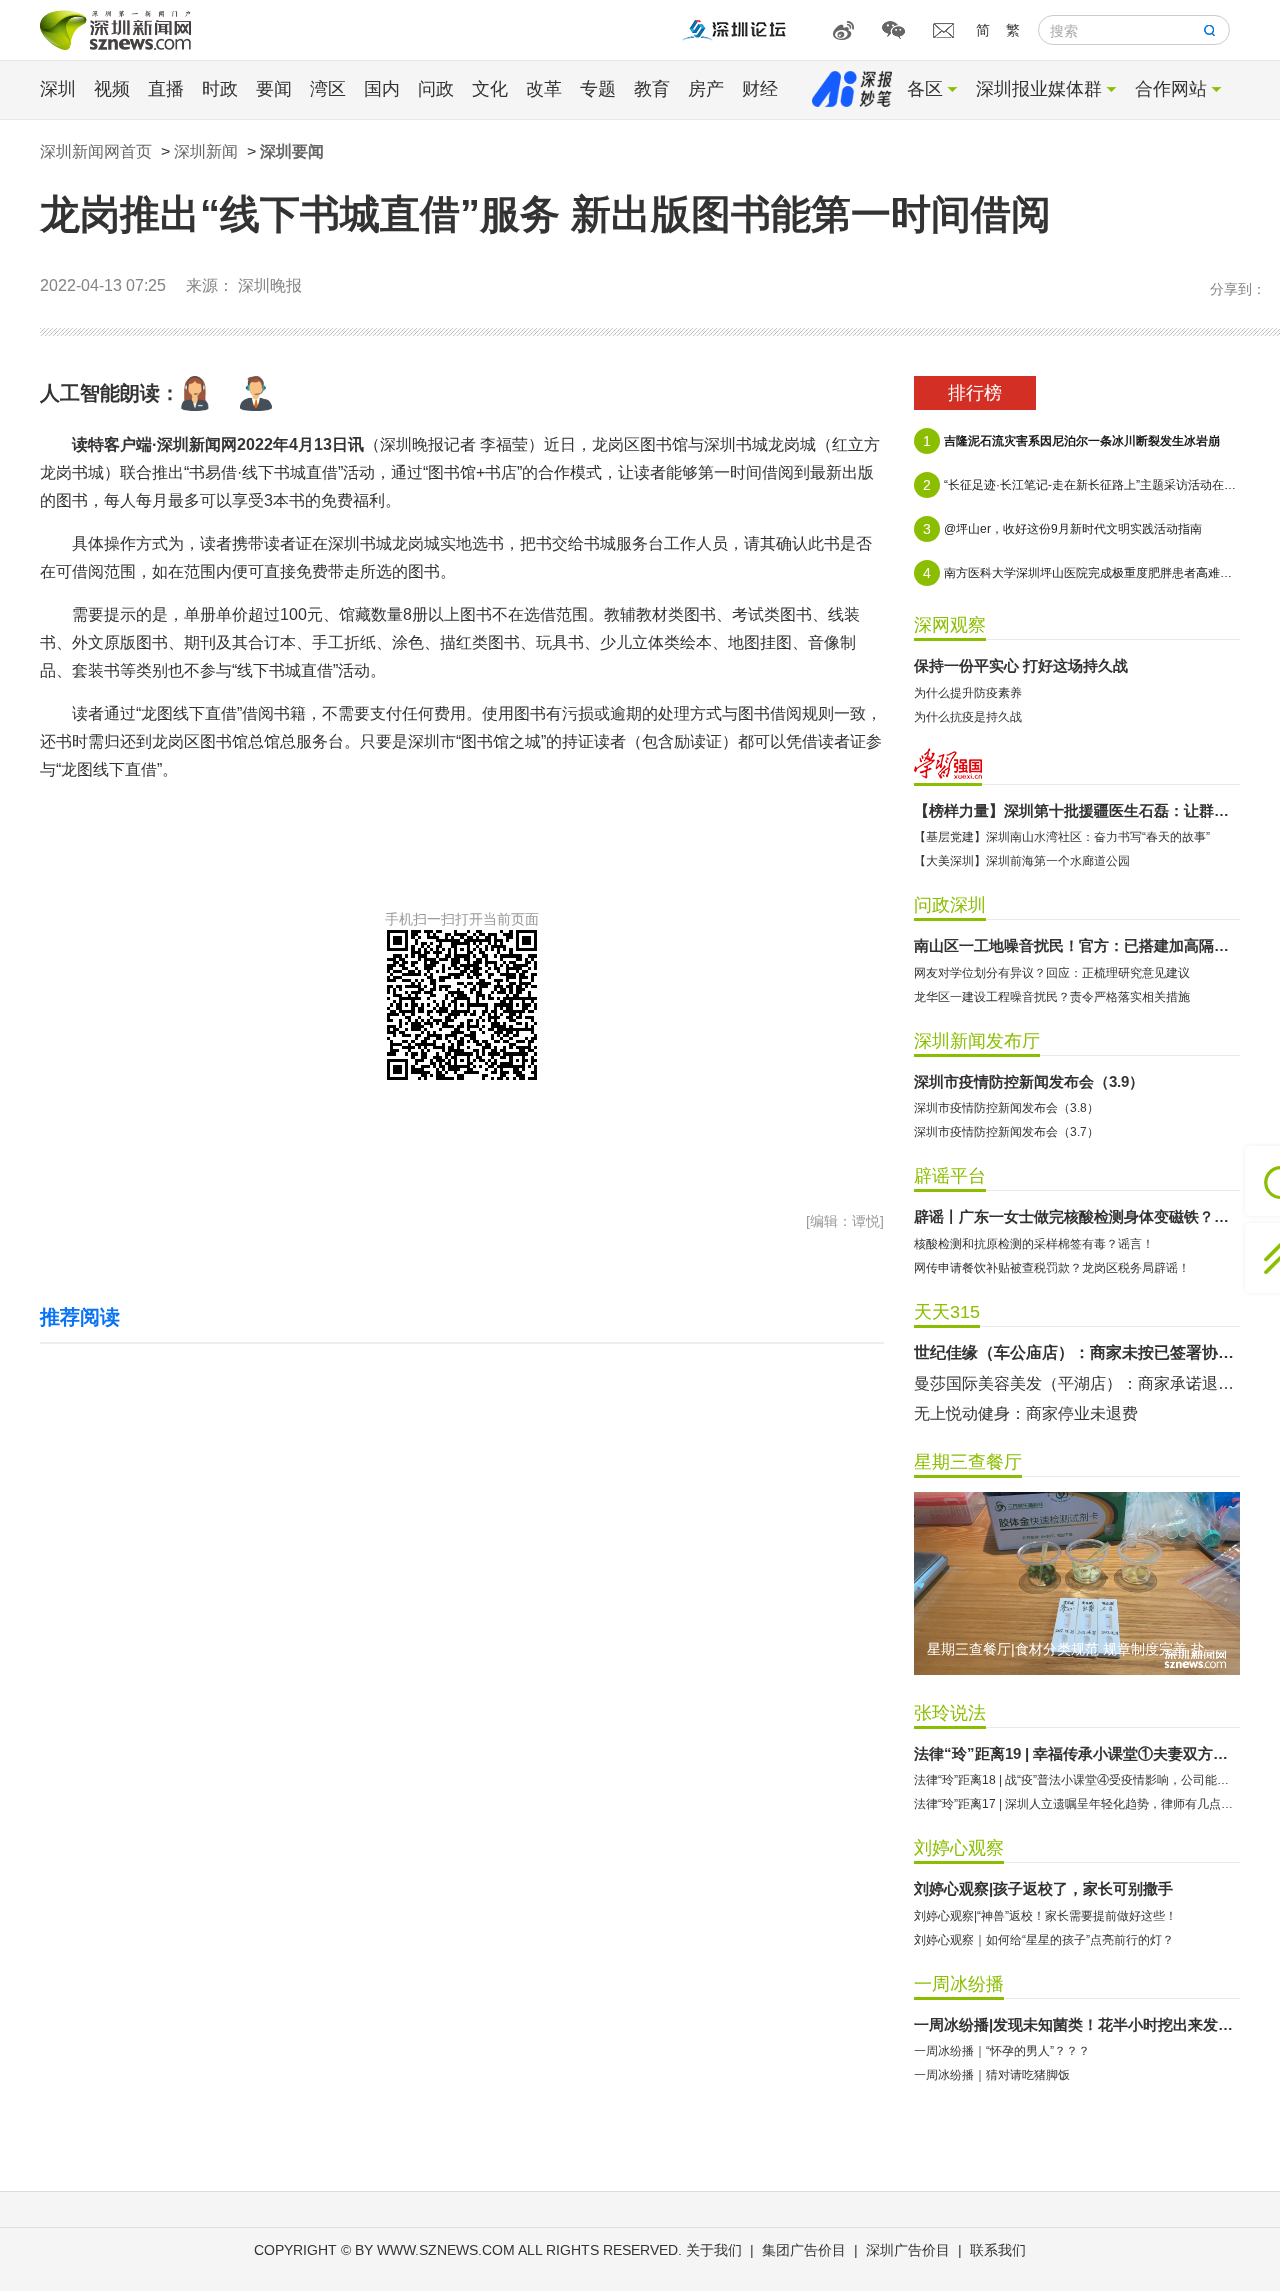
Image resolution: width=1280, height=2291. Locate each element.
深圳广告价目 (908, 2250)
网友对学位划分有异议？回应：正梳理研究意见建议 (1052, 973)
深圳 (58, 89)
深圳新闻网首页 (96, 151)
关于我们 (714, 2250)
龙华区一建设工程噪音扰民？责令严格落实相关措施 (1052, 997)
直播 (166, 89)
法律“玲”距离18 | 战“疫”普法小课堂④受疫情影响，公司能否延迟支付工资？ (1077, 1780)
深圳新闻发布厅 (977, 1041)
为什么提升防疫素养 (968, 693)
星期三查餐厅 (968, 1462)
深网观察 (950, 625)
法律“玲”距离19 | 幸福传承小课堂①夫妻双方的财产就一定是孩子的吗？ (1077, 1753)
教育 (652, 89)
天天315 (947, 1312)
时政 (220, 89)
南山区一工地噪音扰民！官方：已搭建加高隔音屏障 (1077, 945)
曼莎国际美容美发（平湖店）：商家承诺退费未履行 (1077, 1383)
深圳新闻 (206, 151)
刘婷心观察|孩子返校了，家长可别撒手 (1043, 1888)
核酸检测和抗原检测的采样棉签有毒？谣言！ (1034, 1244)
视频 (112, 89)
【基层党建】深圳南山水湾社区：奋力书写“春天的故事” (1062, 837)
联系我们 (998, 2250)
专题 (598, 89)
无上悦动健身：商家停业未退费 (1026, 1413)
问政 (436, 89)
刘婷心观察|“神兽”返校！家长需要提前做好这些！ (1045, 1916)
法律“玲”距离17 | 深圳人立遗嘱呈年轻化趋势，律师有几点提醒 (1077, 1804)
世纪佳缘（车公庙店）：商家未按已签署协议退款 (1077, 1352)
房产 (706, 89)
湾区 (328, 89)
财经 (760, 89)
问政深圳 (950, 905)
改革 (544, 89)
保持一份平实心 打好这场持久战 (1021, 665)
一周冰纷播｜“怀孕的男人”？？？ (1002, 2051)
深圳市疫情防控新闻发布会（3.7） (1006, 1132)
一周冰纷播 (959, 1984)
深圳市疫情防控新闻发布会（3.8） (1006, 1108)
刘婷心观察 (959, 1848)
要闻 (274, 89)
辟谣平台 (950, 1176)
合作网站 (1171, 89)
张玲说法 (950, 1713)
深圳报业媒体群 (1039, 89)
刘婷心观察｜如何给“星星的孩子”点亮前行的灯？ (1044, 1940)
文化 (490, 89)
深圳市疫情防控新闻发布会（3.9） (1029, 1081)
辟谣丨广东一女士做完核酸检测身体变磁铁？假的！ (1077, 1216)
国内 (382, 89)
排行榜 (975, 393)
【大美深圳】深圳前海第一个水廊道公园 (1022, 861)
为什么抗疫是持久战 (968, 717)
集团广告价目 (804, 2250)
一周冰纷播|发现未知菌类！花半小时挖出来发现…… (1077, 2024)
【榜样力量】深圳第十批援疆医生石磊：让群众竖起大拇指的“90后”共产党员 (1077, 810)
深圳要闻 (292, 151)
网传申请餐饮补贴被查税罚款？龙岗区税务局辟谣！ (1052, 1268)
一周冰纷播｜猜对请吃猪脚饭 (992, 2075)
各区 (925, 89)
